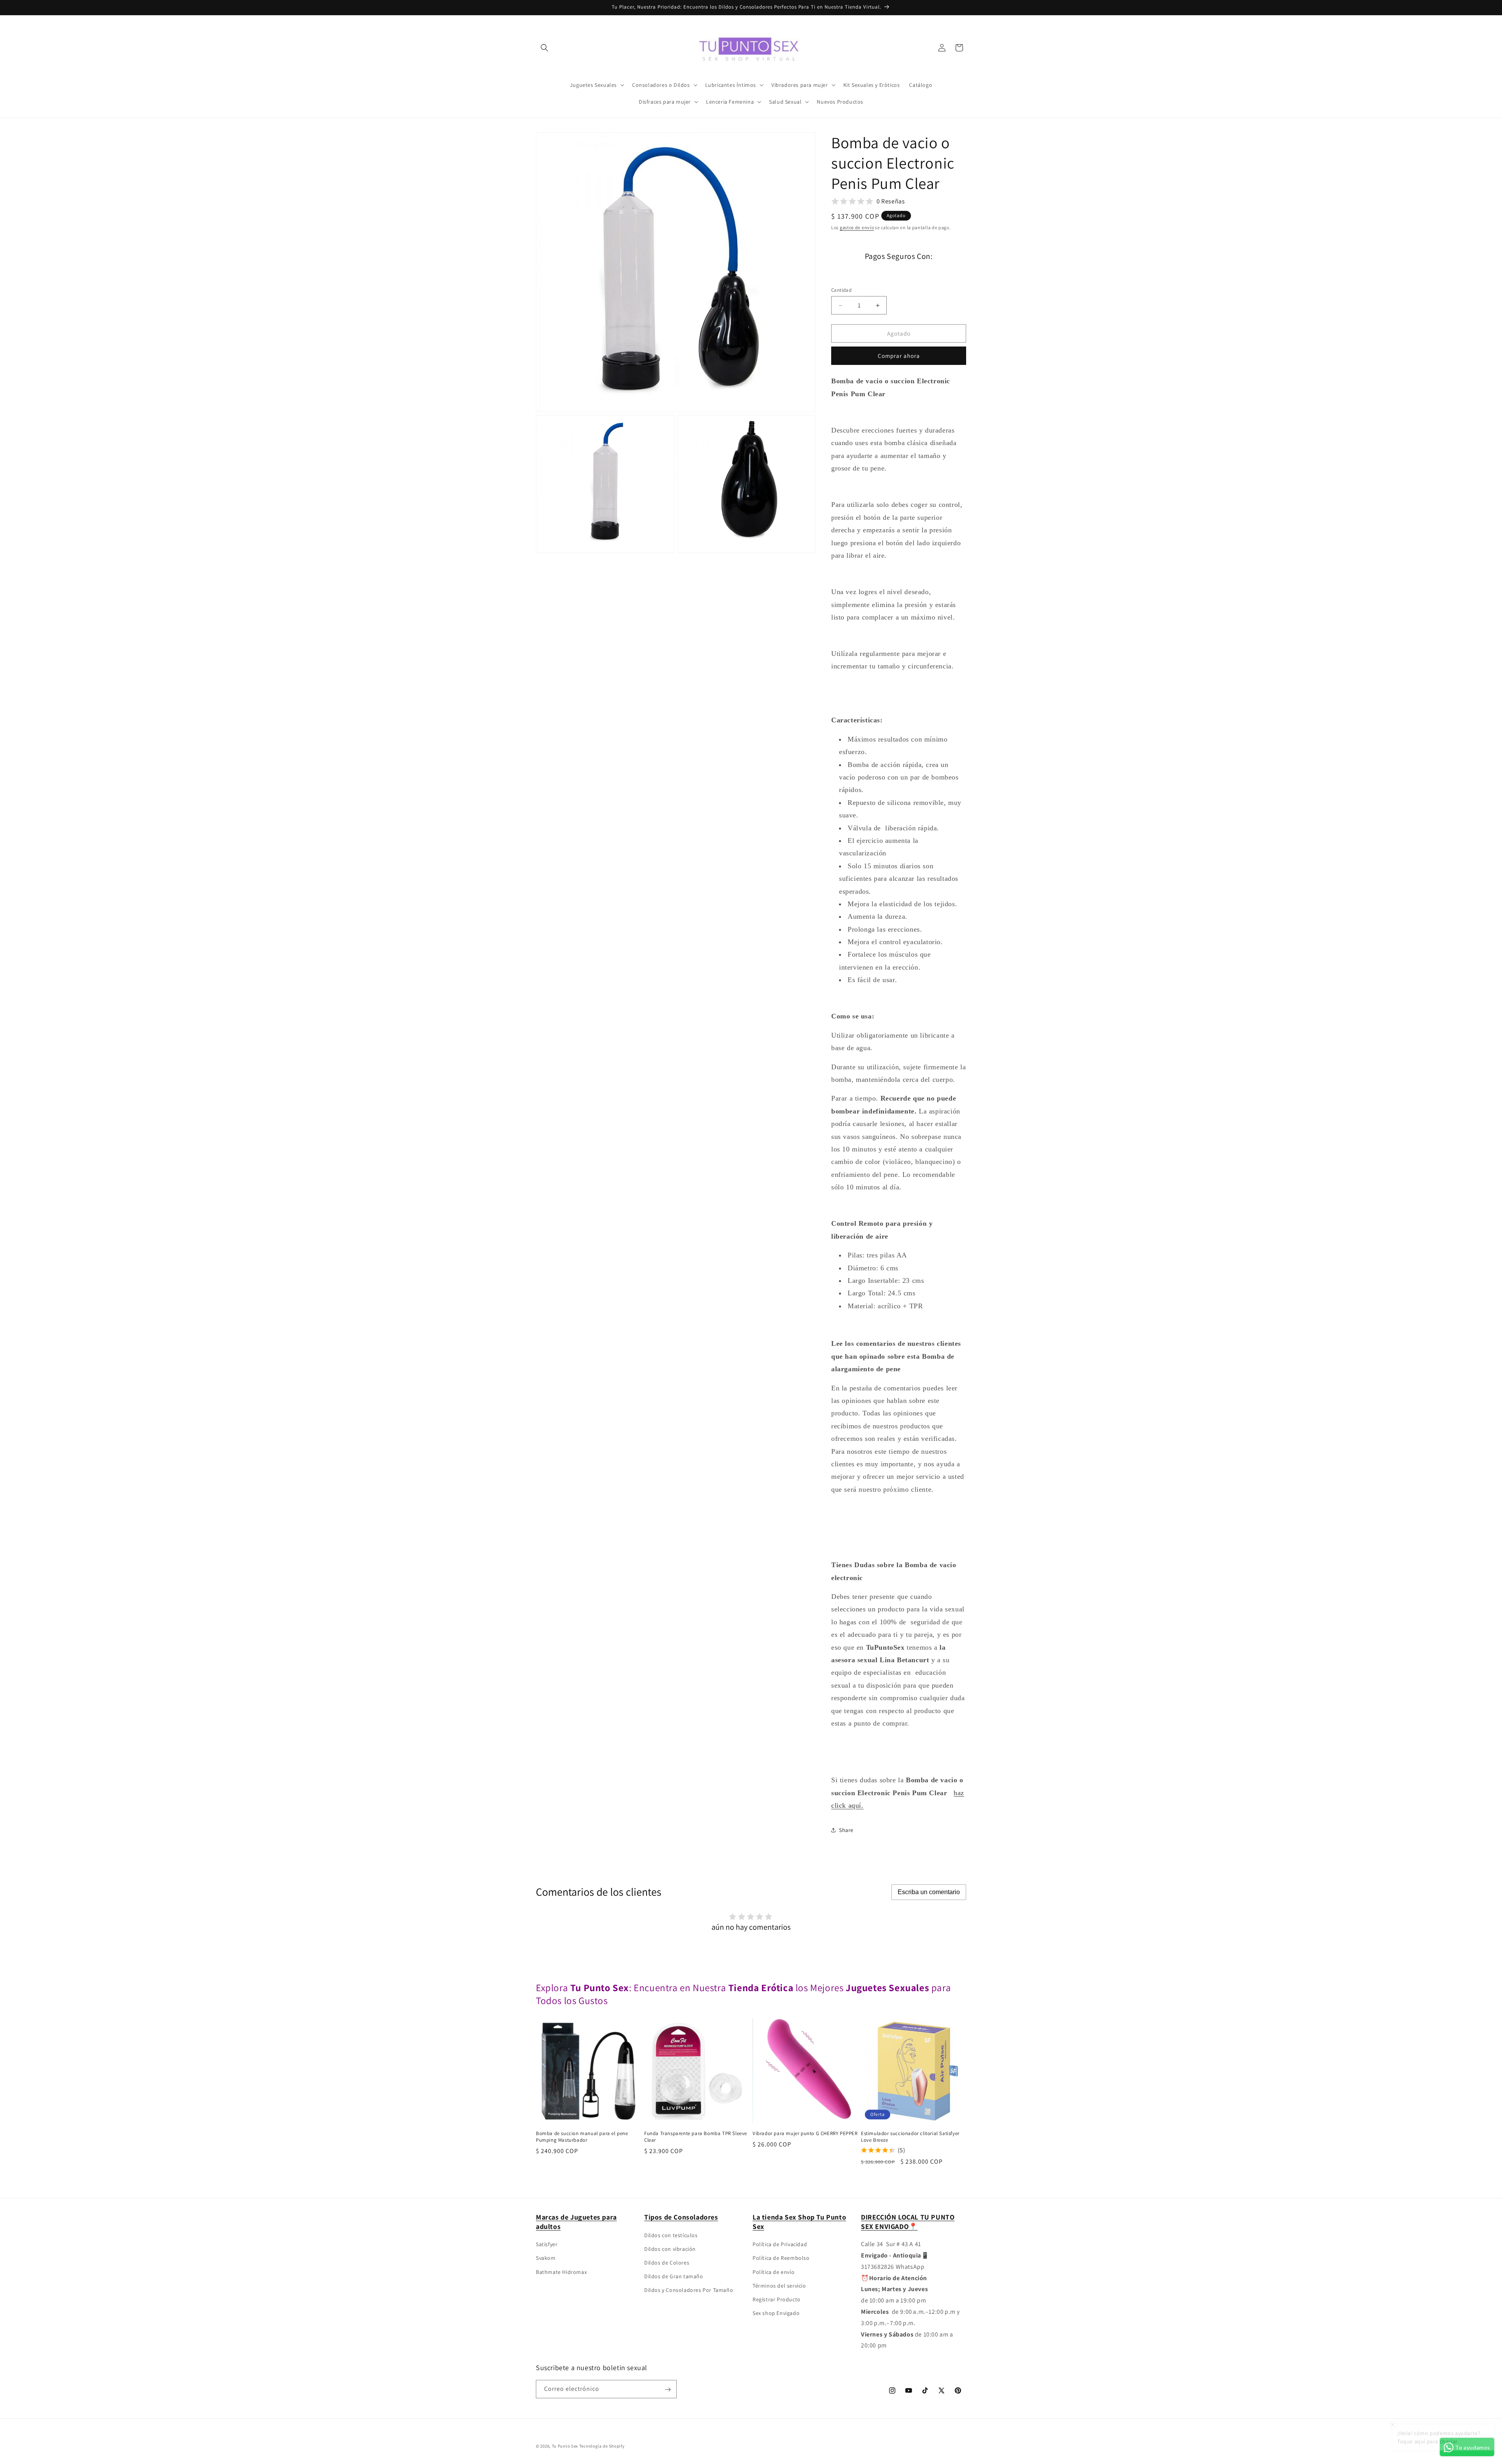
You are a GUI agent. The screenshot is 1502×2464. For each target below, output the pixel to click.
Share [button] (846, 1830)
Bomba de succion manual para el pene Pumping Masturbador (582, 2137)
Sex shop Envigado (776, 2313)
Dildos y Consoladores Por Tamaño (689, 2290)
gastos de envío (857, 227)
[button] (544, 48)
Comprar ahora (899, 356)
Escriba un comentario (929, 1892)
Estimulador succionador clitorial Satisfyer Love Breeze (910, 2137)
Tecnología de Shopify (602, 2446)
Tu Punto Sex (565, 2446)
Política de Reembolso (781, 2258)
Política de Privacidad (780, 2244)
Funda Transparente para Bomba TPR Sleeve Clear (696, 2137)
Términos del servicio (779, 2286)
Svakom (546, 2258)
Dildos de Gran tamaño (674, 2276)
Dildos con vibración (670, 2249)
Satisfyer (547, 2244)
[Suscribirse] (668, 2389)
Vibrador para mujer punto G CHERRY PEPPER (805, 2134)
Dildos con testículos (671, 2235)
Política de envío (773, 2272)
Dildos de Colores (667, 2263)
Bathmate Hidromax (561, 2272)
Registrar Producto (777, 2299)
